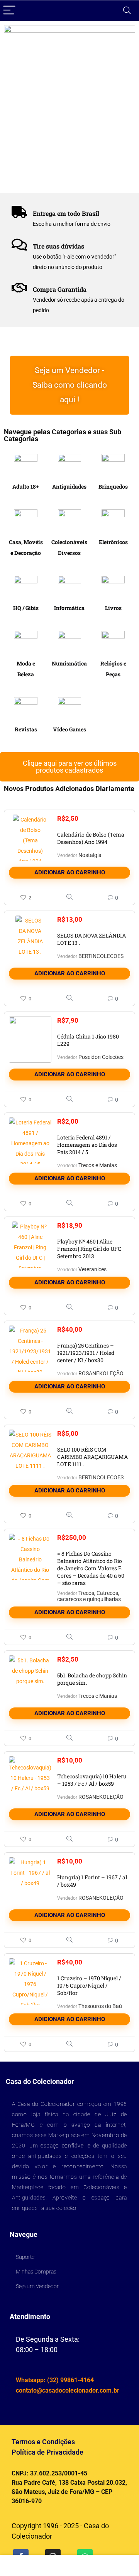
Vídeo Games (69, 729)
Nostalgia (90, 855)
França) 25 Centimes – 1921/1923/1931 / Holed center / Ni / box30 (86, 1353)
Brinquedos (113, 486)
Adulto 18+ (26, 486)
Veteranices (92, 1269)
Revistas (26, 729)
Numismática (69, 663)
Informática (69, 608)
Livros (113, 608)
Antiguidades (69, 486)
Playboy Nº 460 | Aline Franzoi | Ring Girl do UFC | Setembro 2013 (90, 1249)
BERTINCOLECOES (101, 956)
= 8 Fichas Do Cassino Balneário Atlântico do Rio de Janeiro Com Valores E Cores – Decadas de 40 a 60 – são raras (91, 1568)
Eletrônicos (113, 542)
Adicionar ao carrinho (70, 872)
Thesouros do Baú (100, 2006)
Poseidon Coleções (101, 1057)
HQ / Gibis (26, 608)
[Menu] (9, 11)
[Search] (127, 11)
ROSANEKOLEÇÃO (101, 1373)
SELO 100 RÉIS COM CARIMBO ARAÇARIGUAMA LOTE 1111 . (92, 1457)
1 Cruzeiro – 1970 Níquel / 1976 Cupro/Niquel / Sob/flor (89, 1985)
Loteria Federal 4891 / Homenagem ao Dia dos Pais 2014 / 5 (87, 1145)
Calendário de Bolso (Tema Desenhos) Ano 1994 (91, 838)
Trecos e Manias (98, 1165)
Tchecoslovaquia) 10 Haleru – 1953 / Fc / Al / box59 (92, 1780)
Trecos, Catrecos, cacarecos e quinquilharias (89, 1596)
